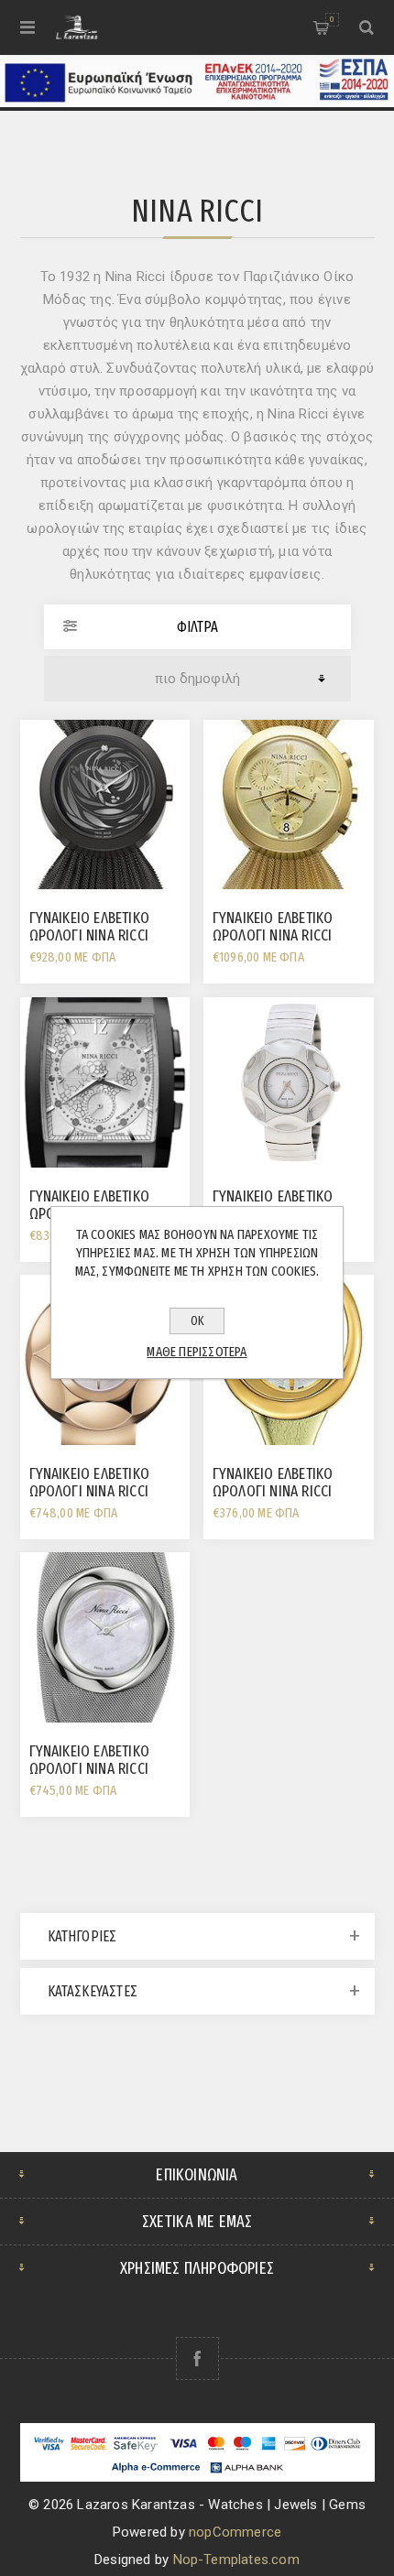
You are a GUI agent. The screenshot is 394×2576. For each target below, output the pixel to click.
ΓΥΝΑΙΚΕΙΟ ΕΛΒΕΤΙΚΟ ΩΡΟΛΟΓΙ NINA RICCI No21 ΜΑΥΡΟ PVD (90, 935)
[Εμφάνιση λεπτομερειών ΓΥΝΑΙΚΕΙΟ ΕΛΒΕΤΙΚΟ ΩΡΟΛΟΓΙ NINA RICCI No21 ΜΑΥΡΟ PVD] (105, 805)
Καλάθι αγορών (332, 19)
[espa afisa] (197, 103)
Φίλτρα (197, 627)
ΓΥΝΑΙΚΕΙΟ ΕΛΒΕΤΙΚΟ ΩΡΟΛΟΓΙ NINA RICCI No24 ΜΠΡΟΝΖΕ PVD (90, 1491)
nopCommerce (235, 2532)
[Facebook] (197, 2359)
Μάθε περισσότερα (197, 1352)
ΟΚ (197, 1321)
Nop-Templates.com (236, 2560)
